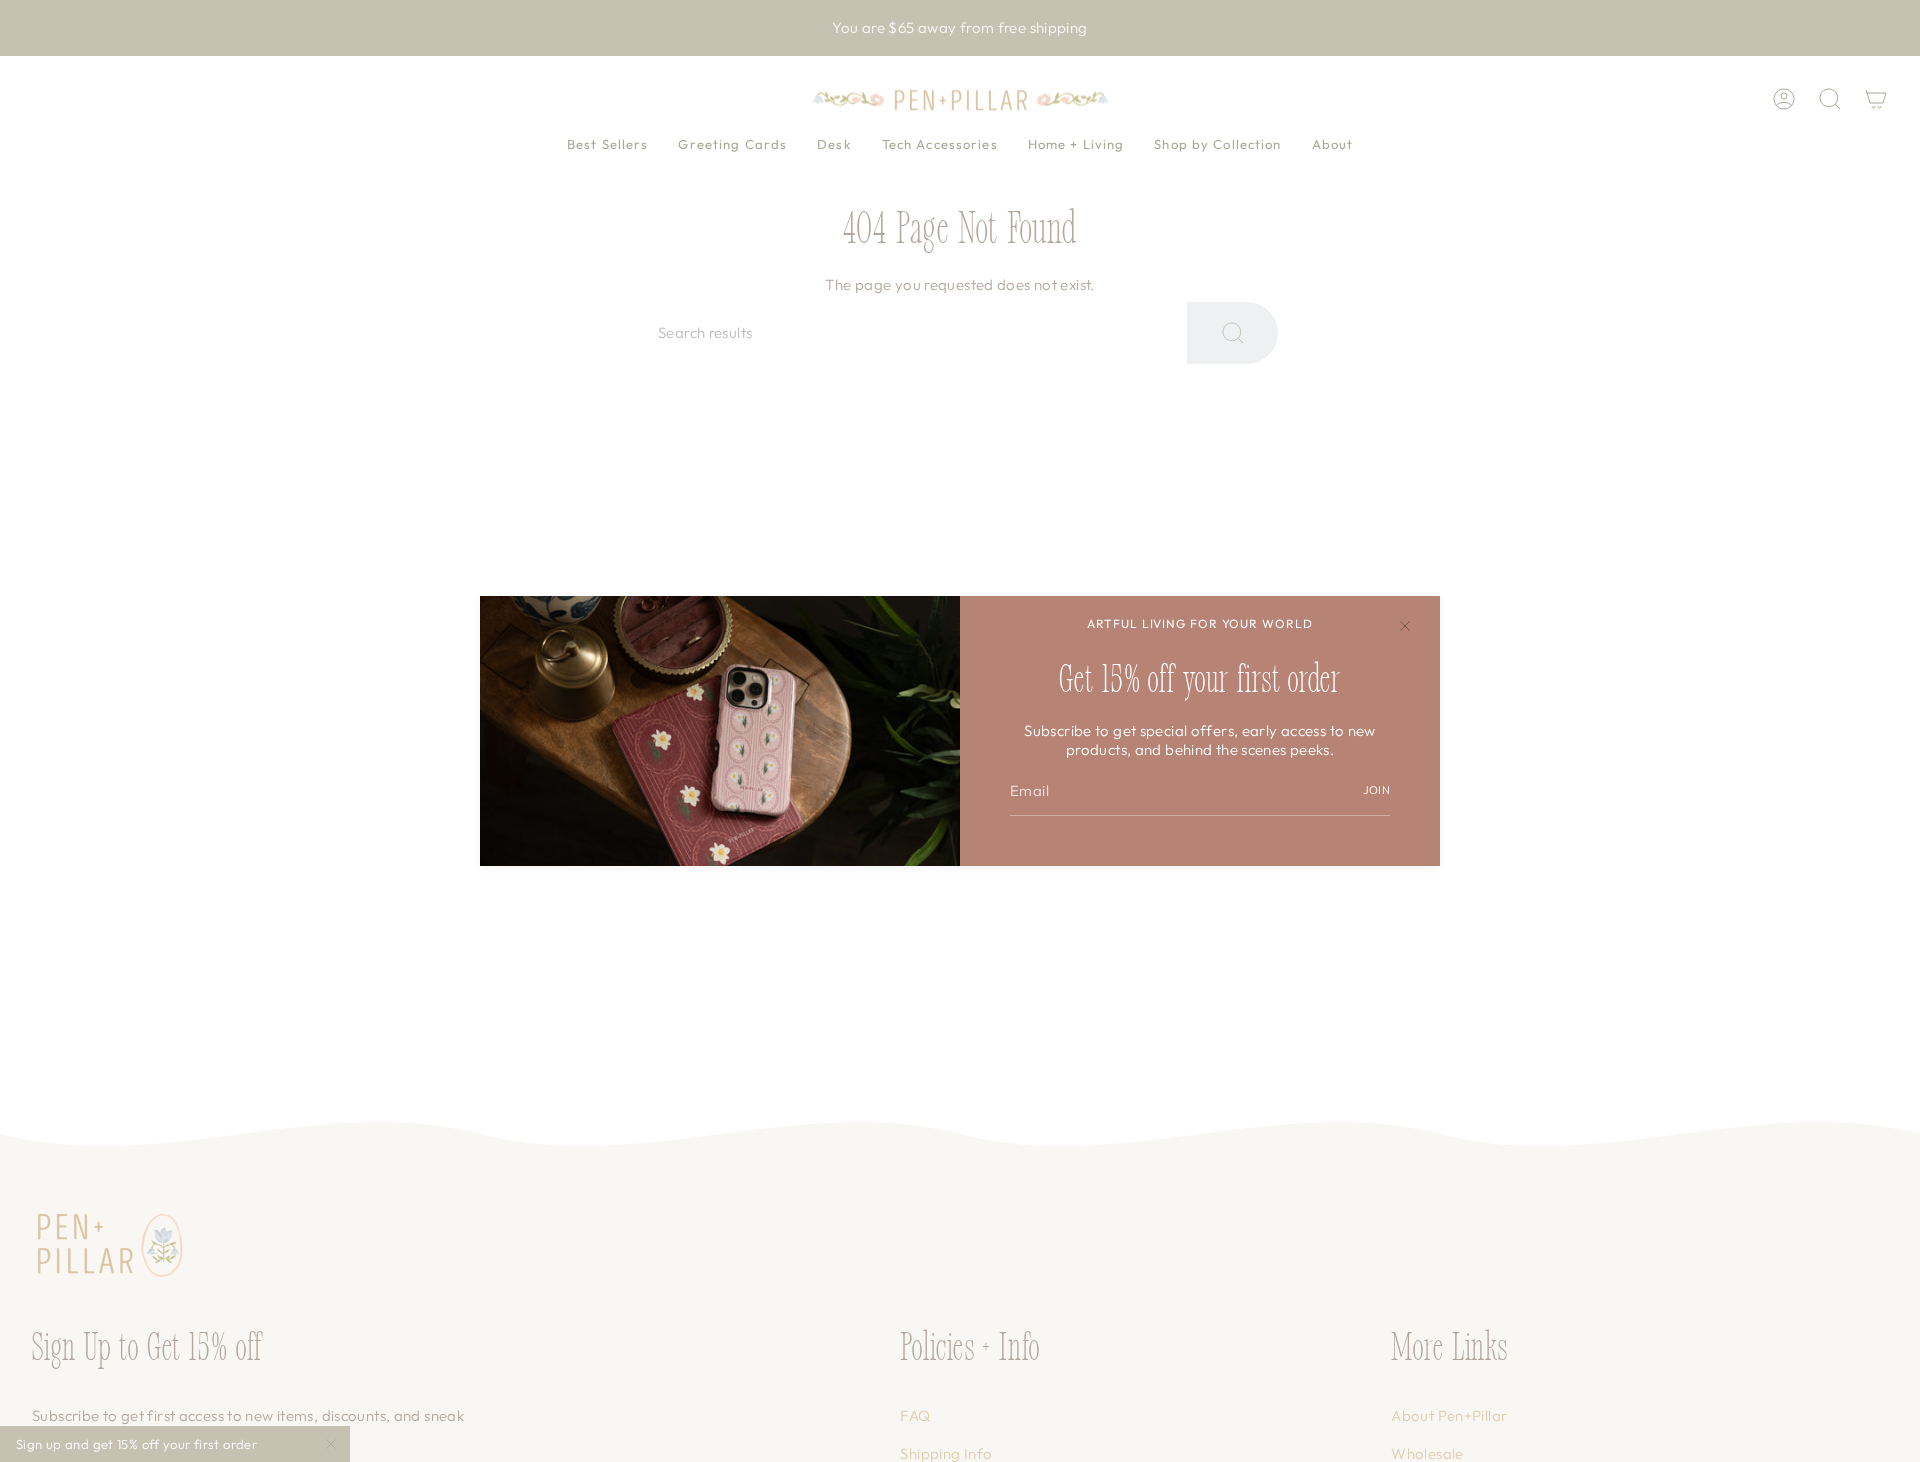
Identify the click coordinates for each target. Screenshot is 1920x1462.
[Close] (1405, 626)
